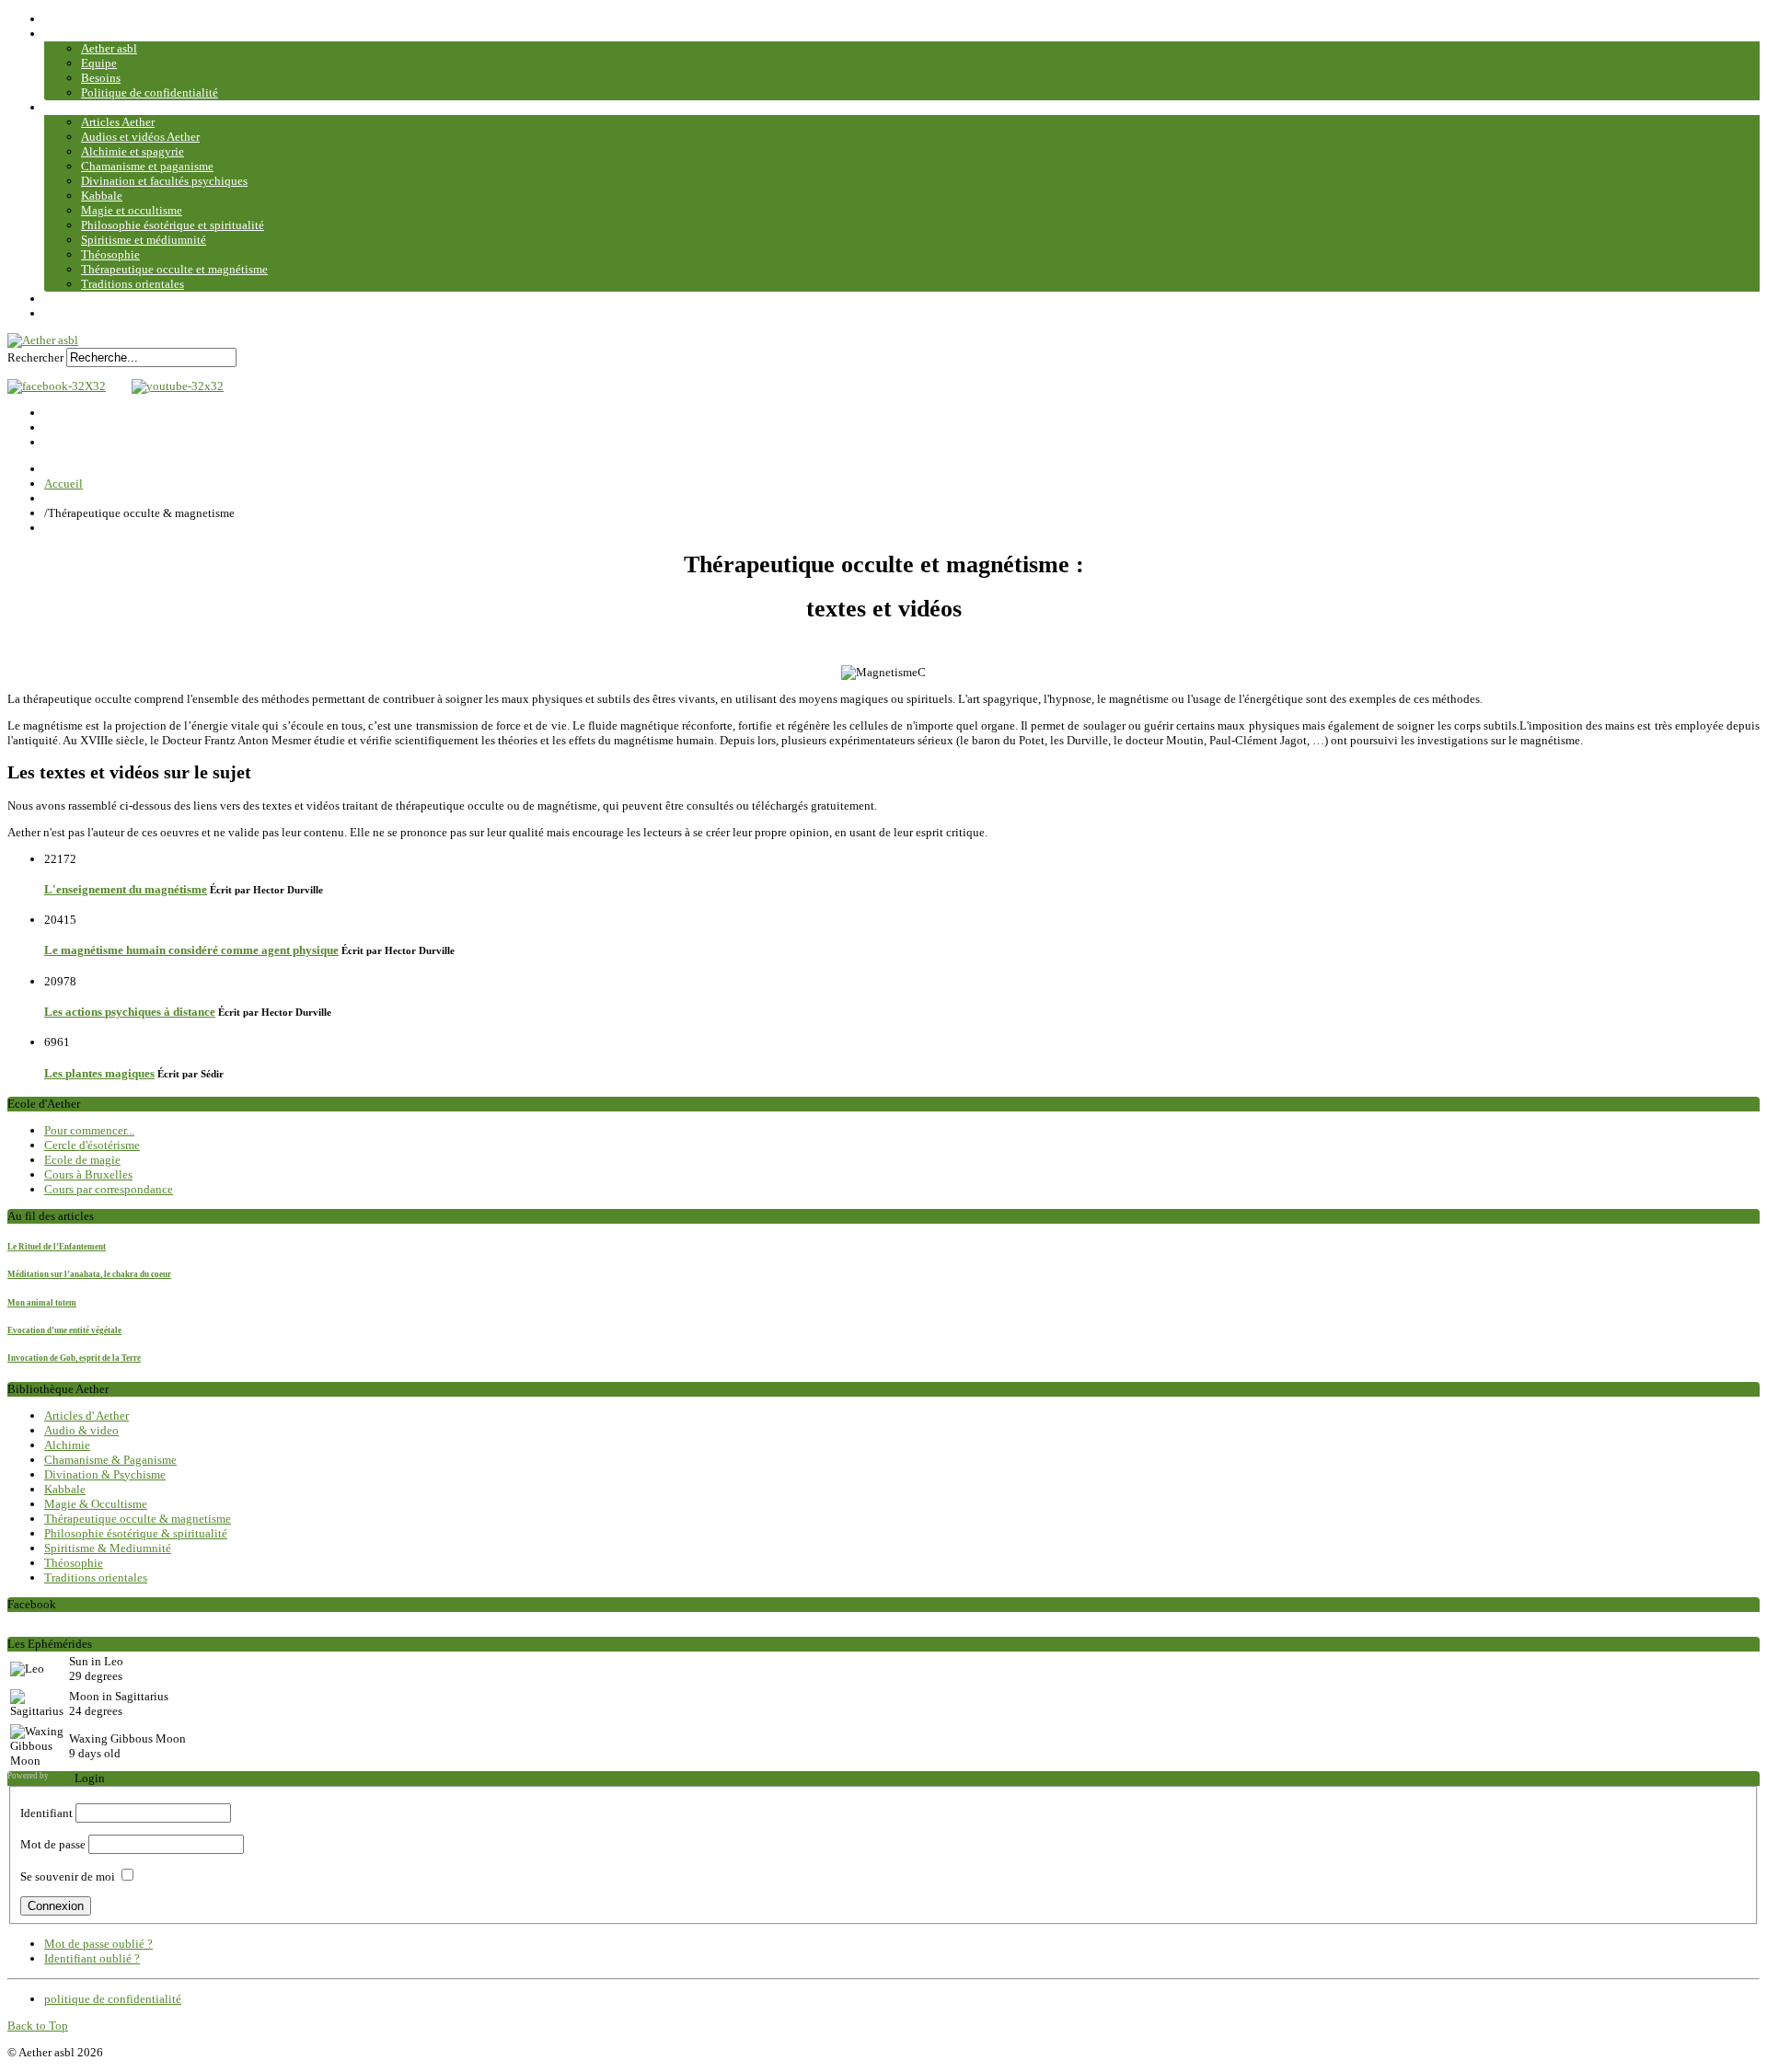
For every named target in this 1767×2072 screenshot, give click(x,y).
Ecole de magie (82, 1160)
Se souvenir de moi (68, 1876)
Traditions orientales (133, 284)
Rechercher (35, 357)
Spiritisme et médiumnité (144, 240)
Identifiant (46, 1813)
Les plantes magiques (99, 1073)
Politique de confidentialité (150, 92)
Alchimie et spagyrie (133, 151)
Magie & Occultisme (96, 1504)
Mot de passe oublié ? (98, 1944)
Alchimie (67, 1445)
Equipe (99, 63)
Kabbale (102, 196)
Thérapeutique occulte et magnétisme (174, 269)
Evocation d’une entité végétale (64, 1330)
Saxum (63, 1776)
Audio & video (81, 1430)
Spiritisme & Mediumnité (108, 1548)
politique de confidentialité (113, 1999)
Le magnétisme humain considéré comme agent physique (191, 950)
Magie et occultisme (132, 210)
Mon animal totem (42, 1303)
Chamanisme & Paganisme (110, 1460)
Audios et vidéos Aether (140, 137)
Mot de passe (53, 1844)
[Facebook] (57, 386)
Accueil (64, 19)
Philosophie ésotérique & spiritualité (136, 1533)
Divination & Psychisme (105, 1474)
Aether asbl (109, 48)
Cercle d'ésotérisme (92, 1145)
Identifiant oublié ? (92, 1958)
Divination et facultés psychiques (164, 181)
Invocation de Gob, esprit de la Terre (74, 1358)
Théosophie (110, 254)
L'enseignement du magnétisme (126, 889)
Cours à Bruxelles (88, 1174)
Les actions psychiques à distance (130, 1012)
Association (74, 34)
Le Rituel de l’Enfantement (57, 1247)
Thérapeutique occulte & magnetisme (138, 1519)
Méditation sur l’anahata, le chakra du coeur (89, 1274)
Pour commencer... (89, 1130)
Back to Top (38, 2026)
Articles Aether (118, 122)
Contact (64, 299)
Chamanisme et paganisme (147, 166)
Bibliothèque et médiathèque (117, 107)
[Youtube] (173, 386)
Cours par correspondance (109, 1189)
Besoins (101, 78)
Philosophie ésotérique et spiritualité (173, 225)
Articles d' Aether (87, 1416)
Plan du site (73, 313)
